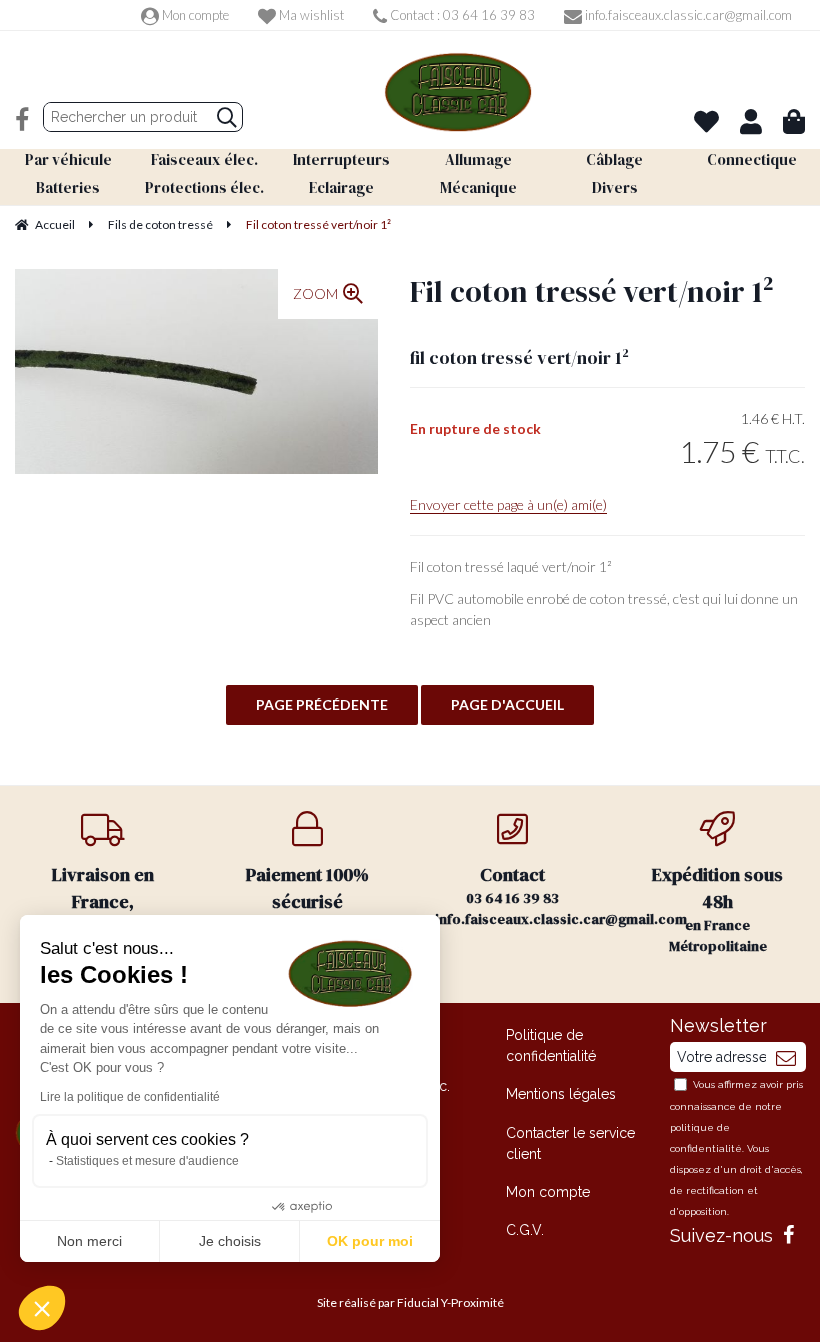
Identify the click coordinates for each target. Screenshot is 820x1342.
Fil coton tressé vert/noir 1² (591, 291)
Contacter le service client (570, 1143)
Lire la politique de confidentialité (130, 1097)
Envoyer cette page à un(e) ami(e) (508, 504)
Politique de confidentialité (551, 1045)
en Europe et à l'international (103, 909)
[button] (42, 1308)
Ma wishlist (310, 15)
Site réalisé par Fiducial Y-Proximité (410, 1302)
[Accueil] (458, 92)
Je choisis (230, 1241)
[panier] (794, 121)
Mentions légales (561, 1094)
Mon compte (194, 15)
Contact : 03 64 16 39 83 (461, 15)
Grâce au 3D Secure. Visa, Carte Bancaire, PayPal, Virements (308, 919)
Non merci (89, 1241)
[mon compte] (751, 121)
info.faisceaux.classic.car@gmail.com (687, 15)
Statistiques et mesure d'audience (147, 1161)
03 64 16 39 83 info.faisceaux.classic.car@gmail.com (525, 895)
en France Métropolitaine (717, 909)
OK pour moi (370, 1241)
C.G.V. (525, 1230)
